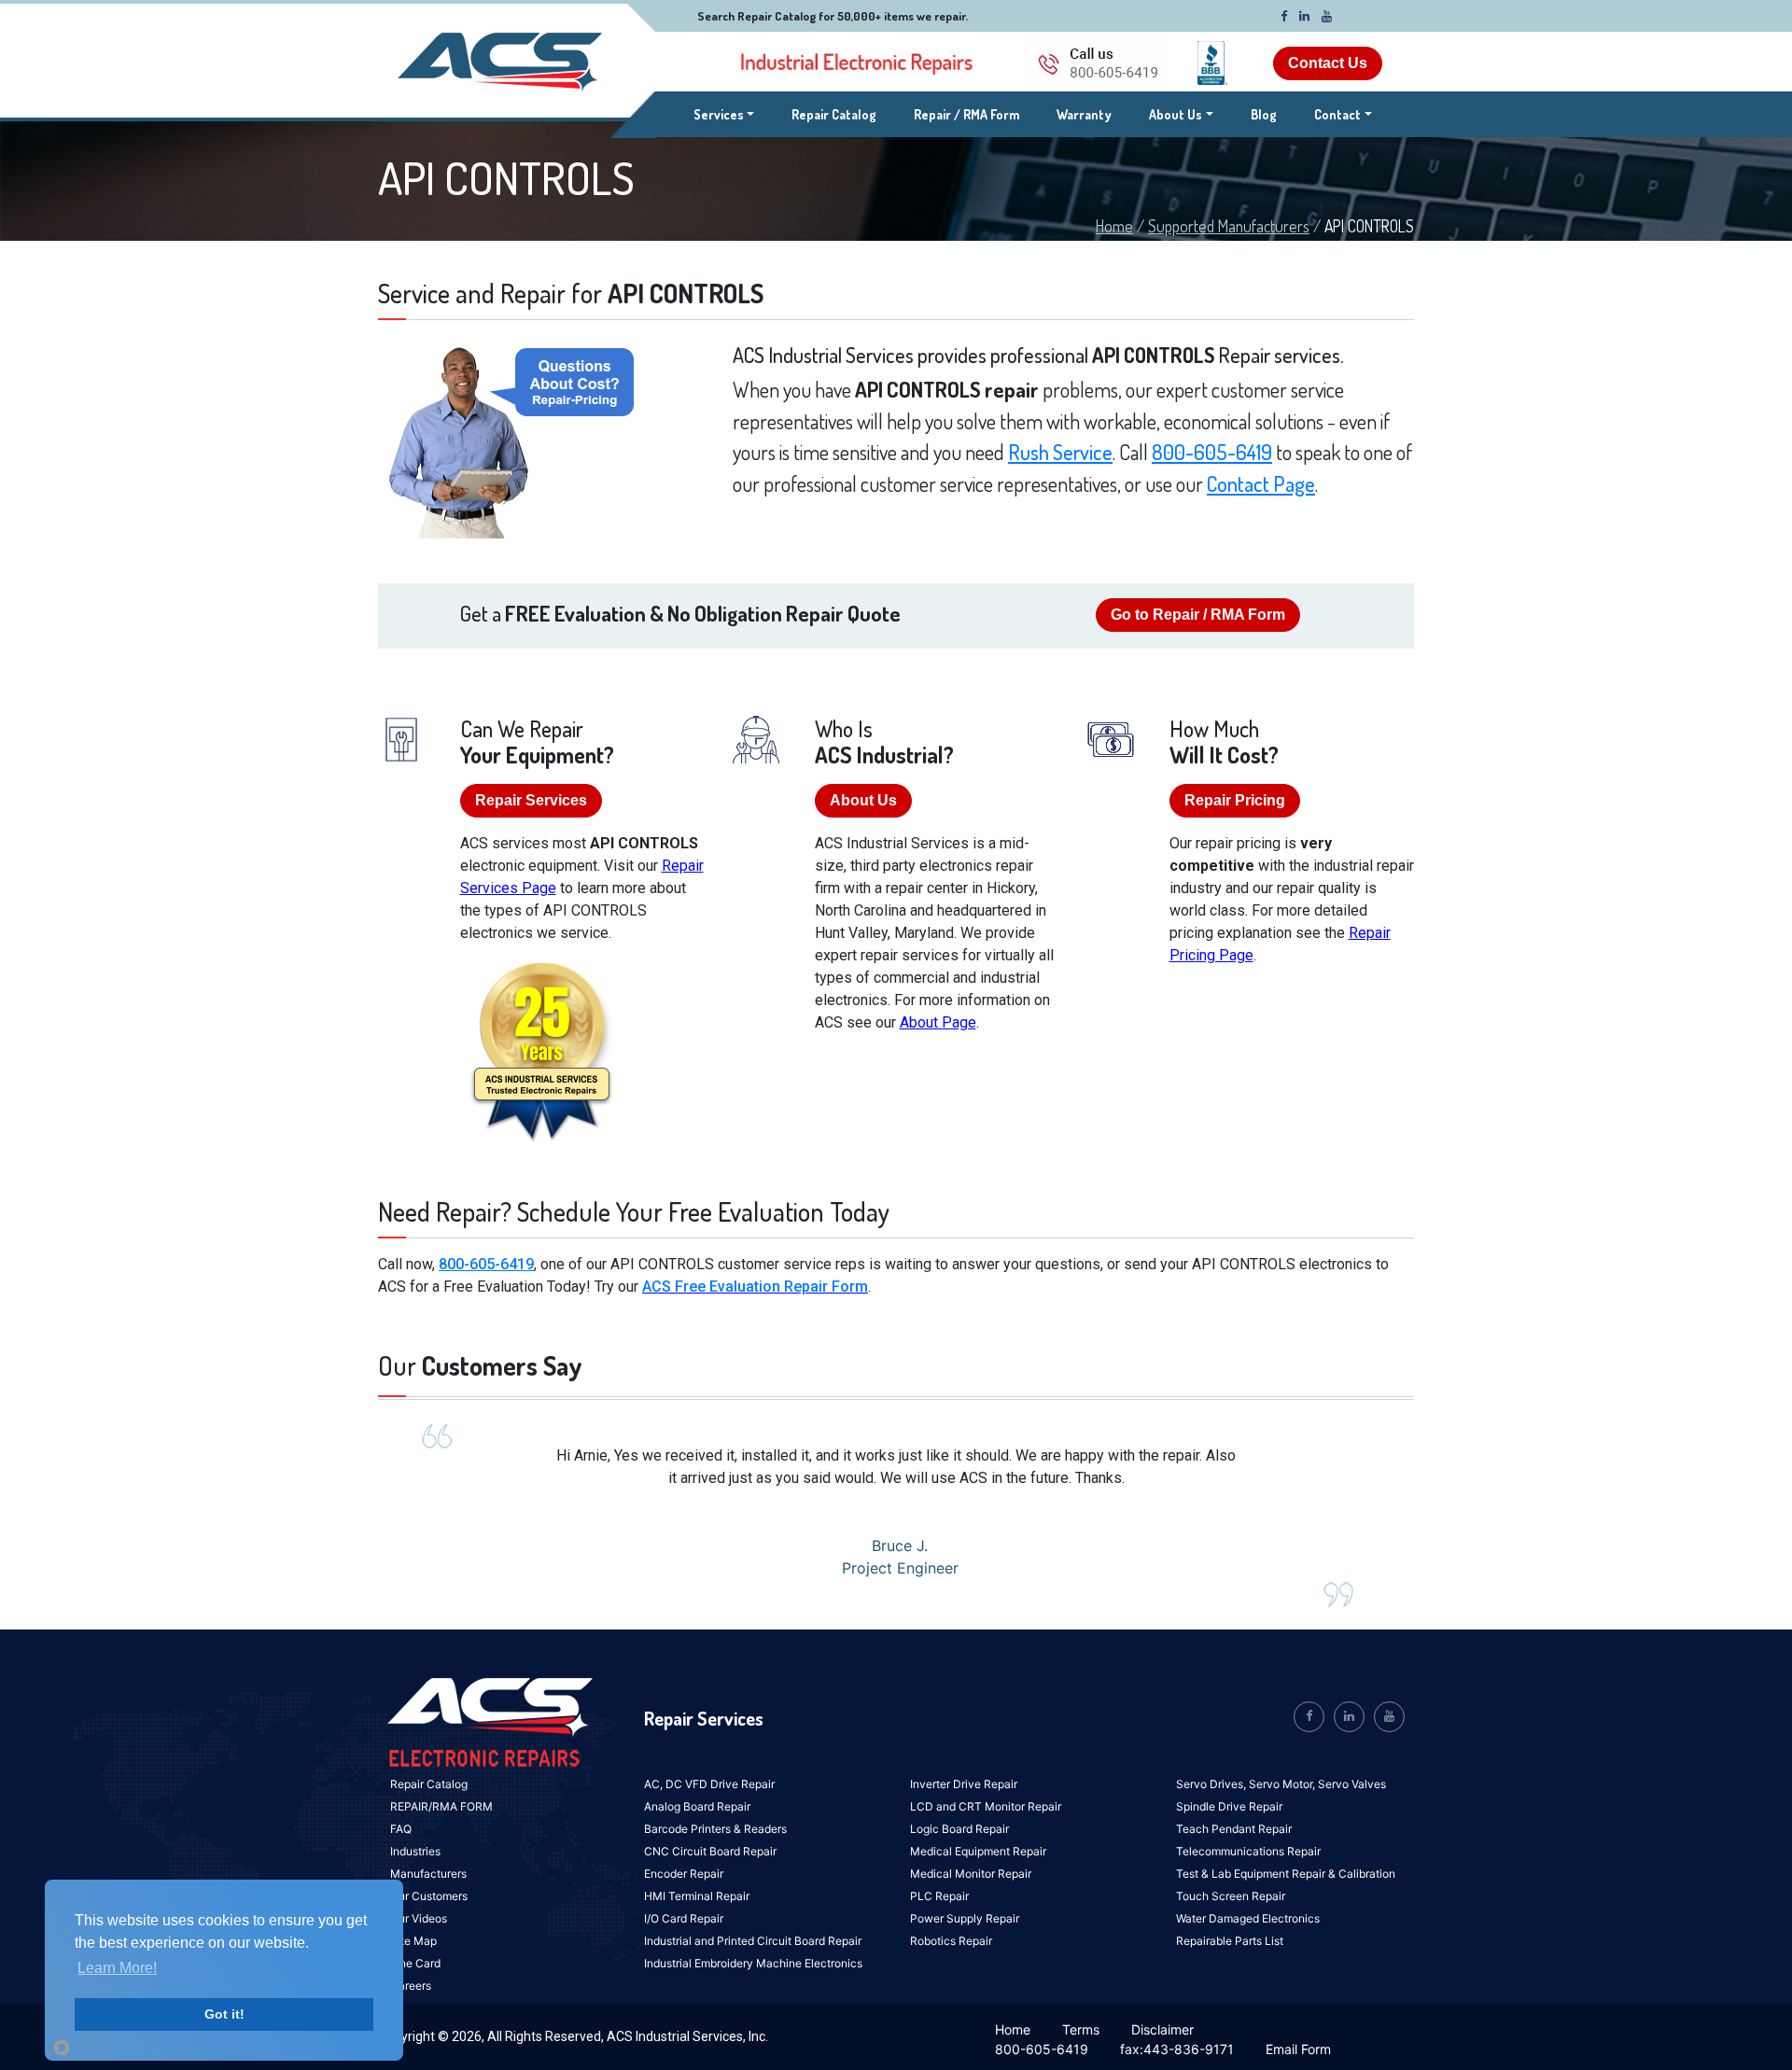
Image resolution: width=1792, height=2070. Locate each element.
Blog (1264, 114)
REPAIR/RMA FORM (441, 1806)
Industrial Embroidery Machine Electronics (753, 1963)
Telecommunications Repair (1248, 1851)
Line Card (415, 1963)
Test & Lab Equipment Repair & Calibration (1286, 1874)
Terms (1081, 2029)
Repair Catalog (834, 114)
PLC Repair (939, 1896)
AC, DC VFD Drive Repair (709, 1784)
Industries (415, 1851)
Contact (1337, 114)
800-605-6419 (1212, 452)
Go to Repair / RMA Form (1198, 615)
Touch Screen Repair (1231, 1896)
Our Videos (419, 1918)
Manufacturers (428, 1874)
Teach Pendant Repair (1234, 1829)
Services (724, 114)
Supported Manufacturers (1229, 226)
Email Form (1298, 2049)
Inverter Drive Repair (964, 1784)
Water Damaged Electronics (1248, 1918)
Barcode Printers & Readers (715, 1829)
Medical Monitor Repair (971, 1874)
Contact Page (1261, 483)
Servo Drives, (1212, 1784)
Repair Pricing (1235, 800)
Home (1114, 226)
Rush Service (1060, 452)
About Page (938, 1022)
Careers (411, 1986)
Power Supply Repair (965, 1918)
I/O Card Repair (684, 1918)
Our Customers (429, 1896)
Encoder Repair (684, 1874)
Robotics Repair (951, 1941)
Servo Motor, (1283, 1784)
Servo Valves (1352, 1784)
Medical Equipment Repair (978, 1851)
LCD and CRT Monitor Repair (986, 1806)
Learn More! (117, 1968)
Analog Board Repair (697, 1806)
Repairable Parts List (1230, 1941)
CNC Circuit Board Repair (710, 1851)
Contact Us (1328, 63)
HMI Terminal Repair (697, 1896)
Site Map (413, 1941)
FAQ (401, 1829)
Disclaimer (1162, 2029)
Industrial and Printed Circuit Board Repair (753, 1941)
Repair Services (531, 800)
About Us (1176, 114)
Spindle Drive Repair (1229, 1806)
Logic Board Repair (959, 1829)
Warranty (1084, 114)
